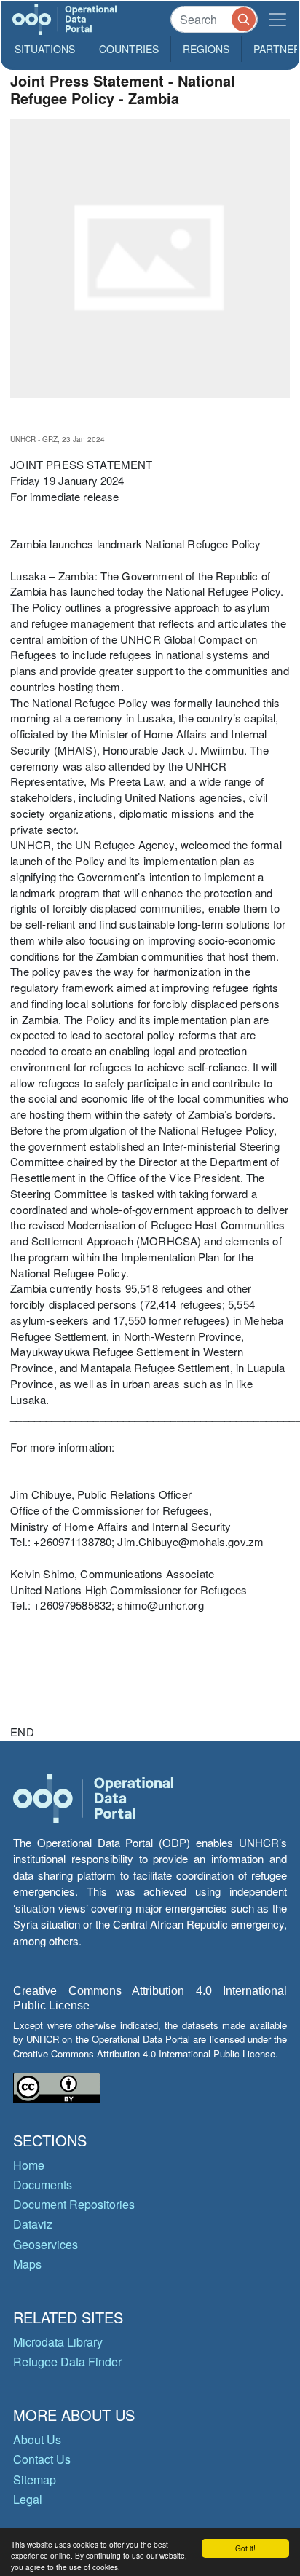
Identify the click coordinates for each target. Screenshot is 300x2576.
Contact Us (42, 2459)
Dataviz (33, 2224)
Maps (27, 2264)
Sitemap (35, 2480)
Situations (45, 49)
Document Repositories (74, 2204)
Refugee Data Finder (67, 2362)
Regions (206, 49)
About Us (37, 2439)
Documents (43, 2185)
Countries (129, 49)
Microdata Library (58, 2342)
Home (29, 2165)
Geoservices (46, 2244)
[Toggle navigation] (277, 19)
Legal (28, 2499)
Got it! (245, 2548)
